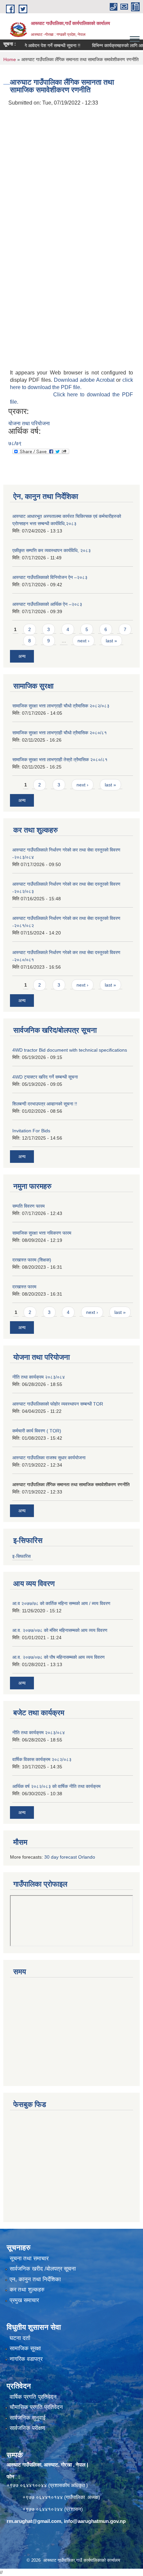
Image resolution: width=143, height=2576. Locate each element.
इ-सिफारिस (21, 1556)
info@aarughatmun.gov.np (95, 2521)
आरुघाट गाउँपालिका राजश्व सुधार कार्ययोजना (49, 1458)
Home (10, 59)
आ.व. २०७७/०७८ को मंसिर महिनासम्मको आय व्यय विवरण (60, 1630)
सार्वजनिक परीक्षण (27, 2428)
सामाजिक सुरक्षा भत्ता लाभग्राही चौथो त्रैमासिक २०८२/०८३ (61, 706)
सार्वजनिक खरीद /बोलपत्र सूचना (43, 2269)
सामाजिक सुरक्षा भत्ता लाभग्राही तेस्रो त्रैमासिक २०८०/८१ (60, 760)
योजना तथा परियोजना (29, 423)
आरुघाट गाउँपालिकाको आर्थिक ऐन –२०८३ (47, 604)
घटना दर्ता (20, 2338)
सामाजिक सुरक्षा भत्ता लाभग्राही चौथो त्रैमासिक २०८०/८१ (60, 733)
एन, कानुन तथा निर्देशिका (35, 2279)
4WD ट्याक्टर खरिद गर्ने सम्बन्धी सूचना (45, 1077)
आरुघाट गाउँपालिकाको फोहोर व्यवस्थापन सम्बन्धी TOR (58, 1404)
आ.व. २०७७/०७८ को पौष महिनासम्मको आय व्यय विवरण (59, 1657)
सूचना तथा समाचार (29, 2258)
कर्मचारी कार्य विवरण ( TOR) (37, 1431)
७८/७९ (15, 443)
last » (111, 641)
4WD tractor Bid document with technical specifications (70, 1050)
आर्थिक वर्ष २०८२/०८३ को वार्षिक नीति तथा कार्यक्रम (56, 1786)
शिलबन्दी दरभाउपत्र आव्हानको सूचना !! (45, 1104)
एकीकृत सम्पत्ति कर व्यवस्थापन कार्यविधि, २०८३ (52, 550)
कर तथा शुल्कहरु (27, 2290)
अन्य (22, 656)
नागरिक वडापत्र (26, 2359)
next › (83, 641)
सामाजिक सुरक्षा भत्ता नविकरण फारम (42, 1233)
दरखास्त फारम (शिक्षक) (32, 1260)
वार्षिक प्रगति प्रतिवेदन (33, 2397)
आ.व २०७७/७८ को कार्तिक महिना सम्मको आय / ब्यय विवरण (61, 1603)
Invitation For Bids (31, 1131)
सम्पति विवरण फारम (28, 1206)
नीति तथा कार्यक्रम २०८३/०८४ (39, 1377)
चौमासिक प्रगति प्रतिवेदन (36, 2407)
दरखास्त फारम (24, 1287)
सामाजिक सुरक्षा (25, 2348)
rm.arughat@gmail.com (34, 2521)
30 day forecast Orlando (70, 1857)
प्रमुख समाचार (24, 2300)
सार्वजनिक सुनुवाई (28, 2418)
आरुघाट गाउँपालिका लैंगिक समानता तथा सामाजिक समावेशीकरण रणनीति (71, 1485)
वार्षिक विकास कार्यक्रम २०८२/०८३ (42, 1759)
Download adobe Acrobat (85, 380)
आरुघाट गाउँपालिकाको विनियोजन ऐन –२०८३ (50, 577)
